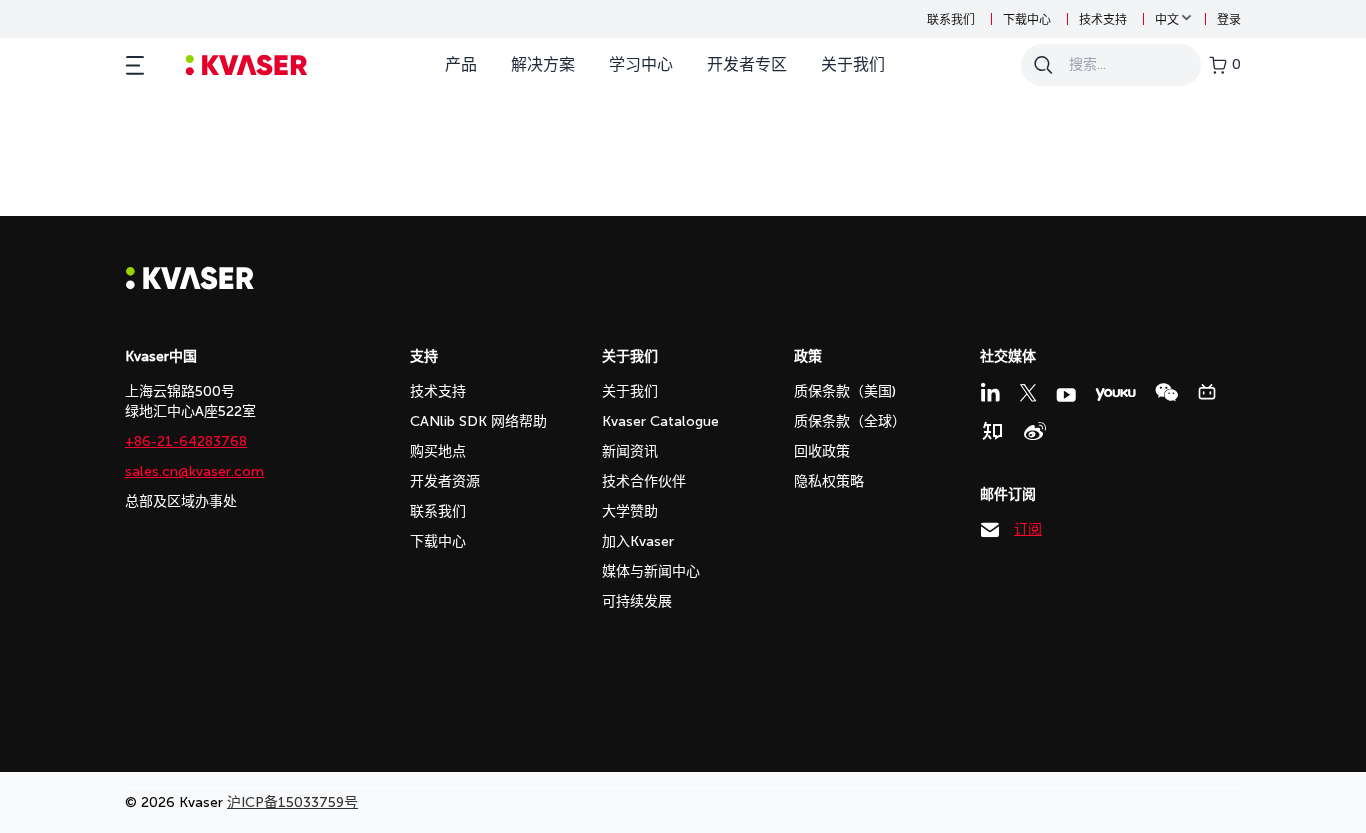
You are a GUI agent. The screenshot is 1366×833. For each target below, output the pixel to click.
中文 (1167, 20)
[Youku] (1115, 394)
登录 (1229, 20)
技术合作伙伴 (644, 481)
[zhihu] (992, 431)
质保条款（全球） (850, 421)
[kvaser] (246, 65)
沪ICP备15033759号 (292, 802)
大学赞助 (630, 511)
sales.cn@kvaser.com (194, 471)
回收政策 (822, 451)
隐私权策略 (829, 481)
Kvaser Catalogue (660, 421)
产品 (461, 64)
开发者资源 (445, 481)
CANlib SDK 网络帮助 (478, 421)
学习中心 (641, 64)
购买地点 (438, 451)
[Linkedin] (990, 392)
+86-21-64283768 (186, 441)
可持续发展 (637, 601)
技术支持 (1103, 20)
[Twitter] (1028, 393)
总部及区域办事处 (181, 501)
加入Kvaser (638, 541)
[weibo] (1035, 431)
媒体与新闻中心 (651, 571)
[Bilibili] (1207, 392)
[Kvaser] (190, 284)
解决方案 (543, 64)
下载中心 (1027, 20)
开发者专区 (747, 64)
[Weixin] (1166, 392)
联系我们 (951, 20)
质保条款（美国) (845, 391)
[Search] (1043, 65)
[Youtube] (1066, 395)
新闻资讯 (630, 451)
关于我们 (853, 64)
